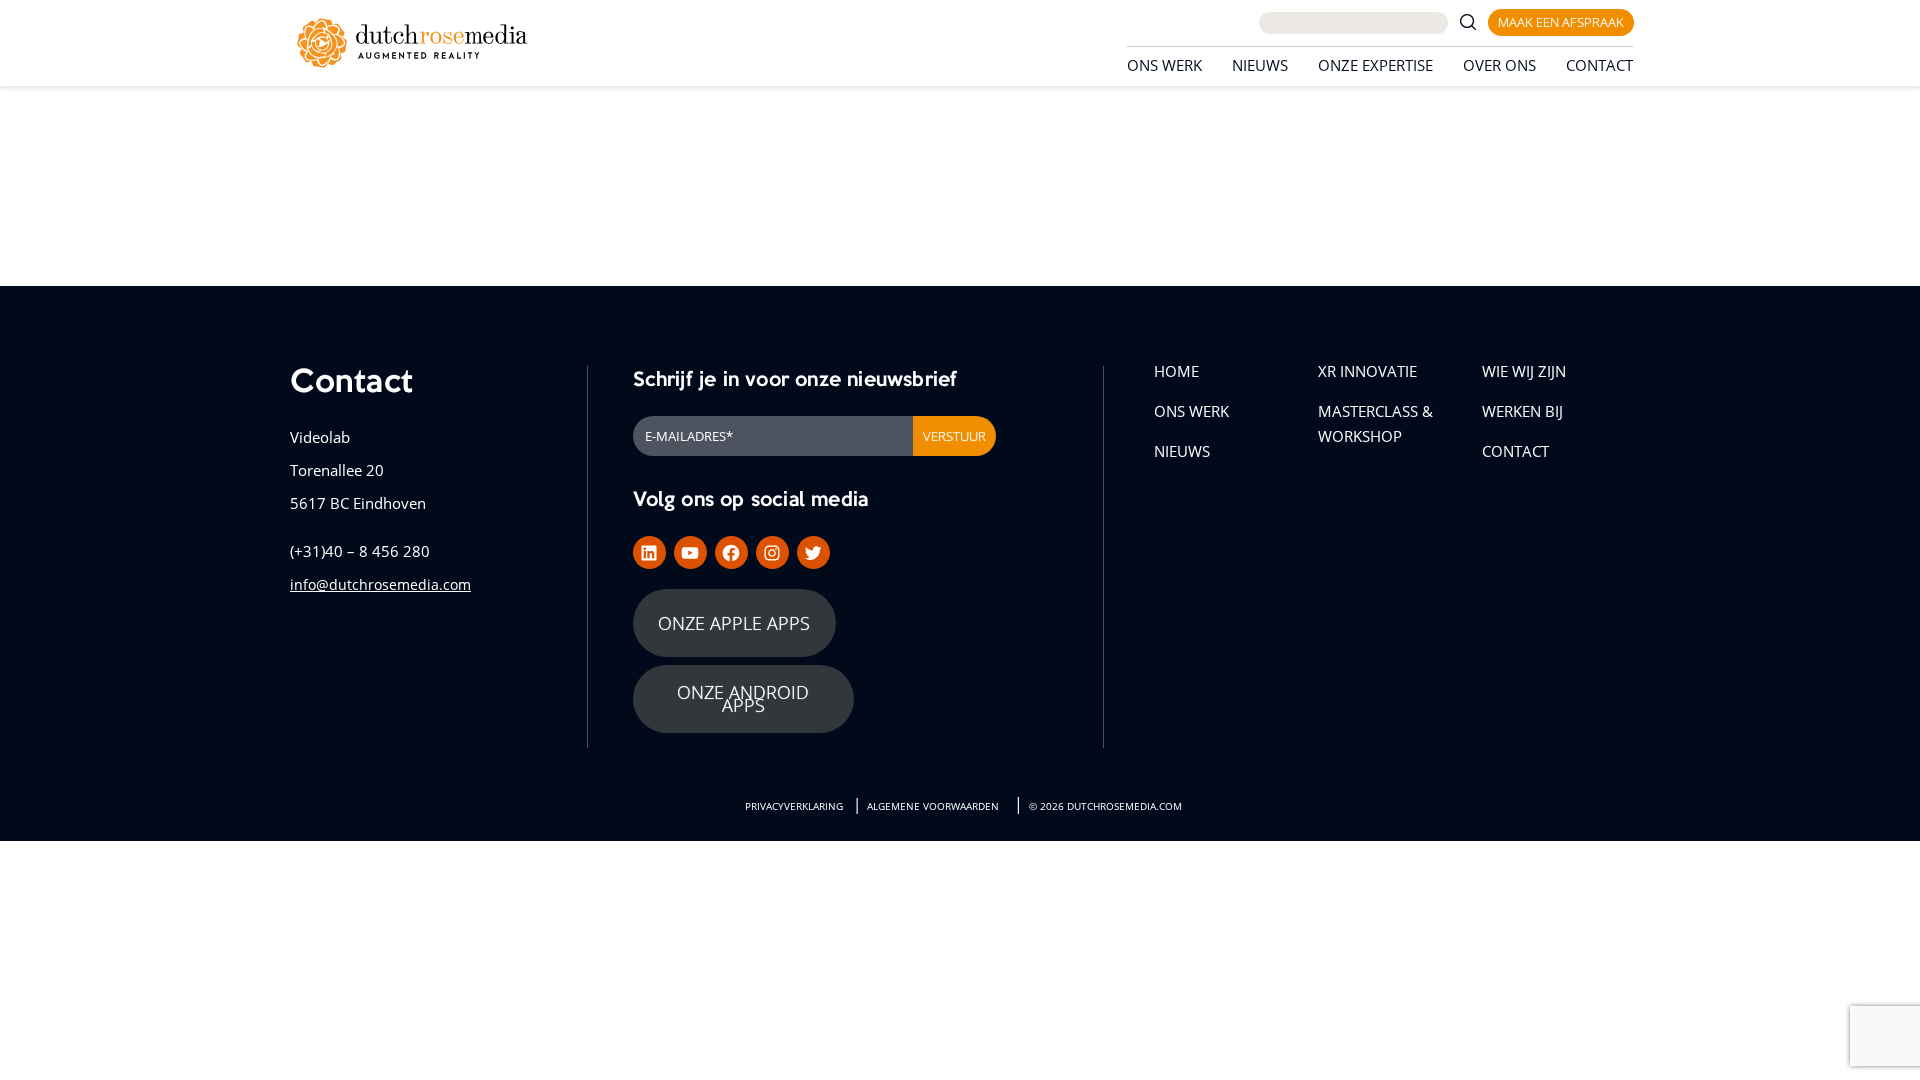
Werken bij (1522, 411)
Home (1176, 371)
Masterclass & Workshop (1375, 423)
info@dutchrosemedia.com (380, 584)
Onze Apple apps (734, 623)
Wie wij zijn (1524, 371)
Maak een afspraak (1561, 22)
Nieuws (1260, 65)
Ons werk (1164, 65)
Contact (1599, 65)
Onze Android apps (743, 698)
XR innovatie (1367, 371)
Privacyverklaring (794, 806)
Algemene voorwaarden (933, 806)
